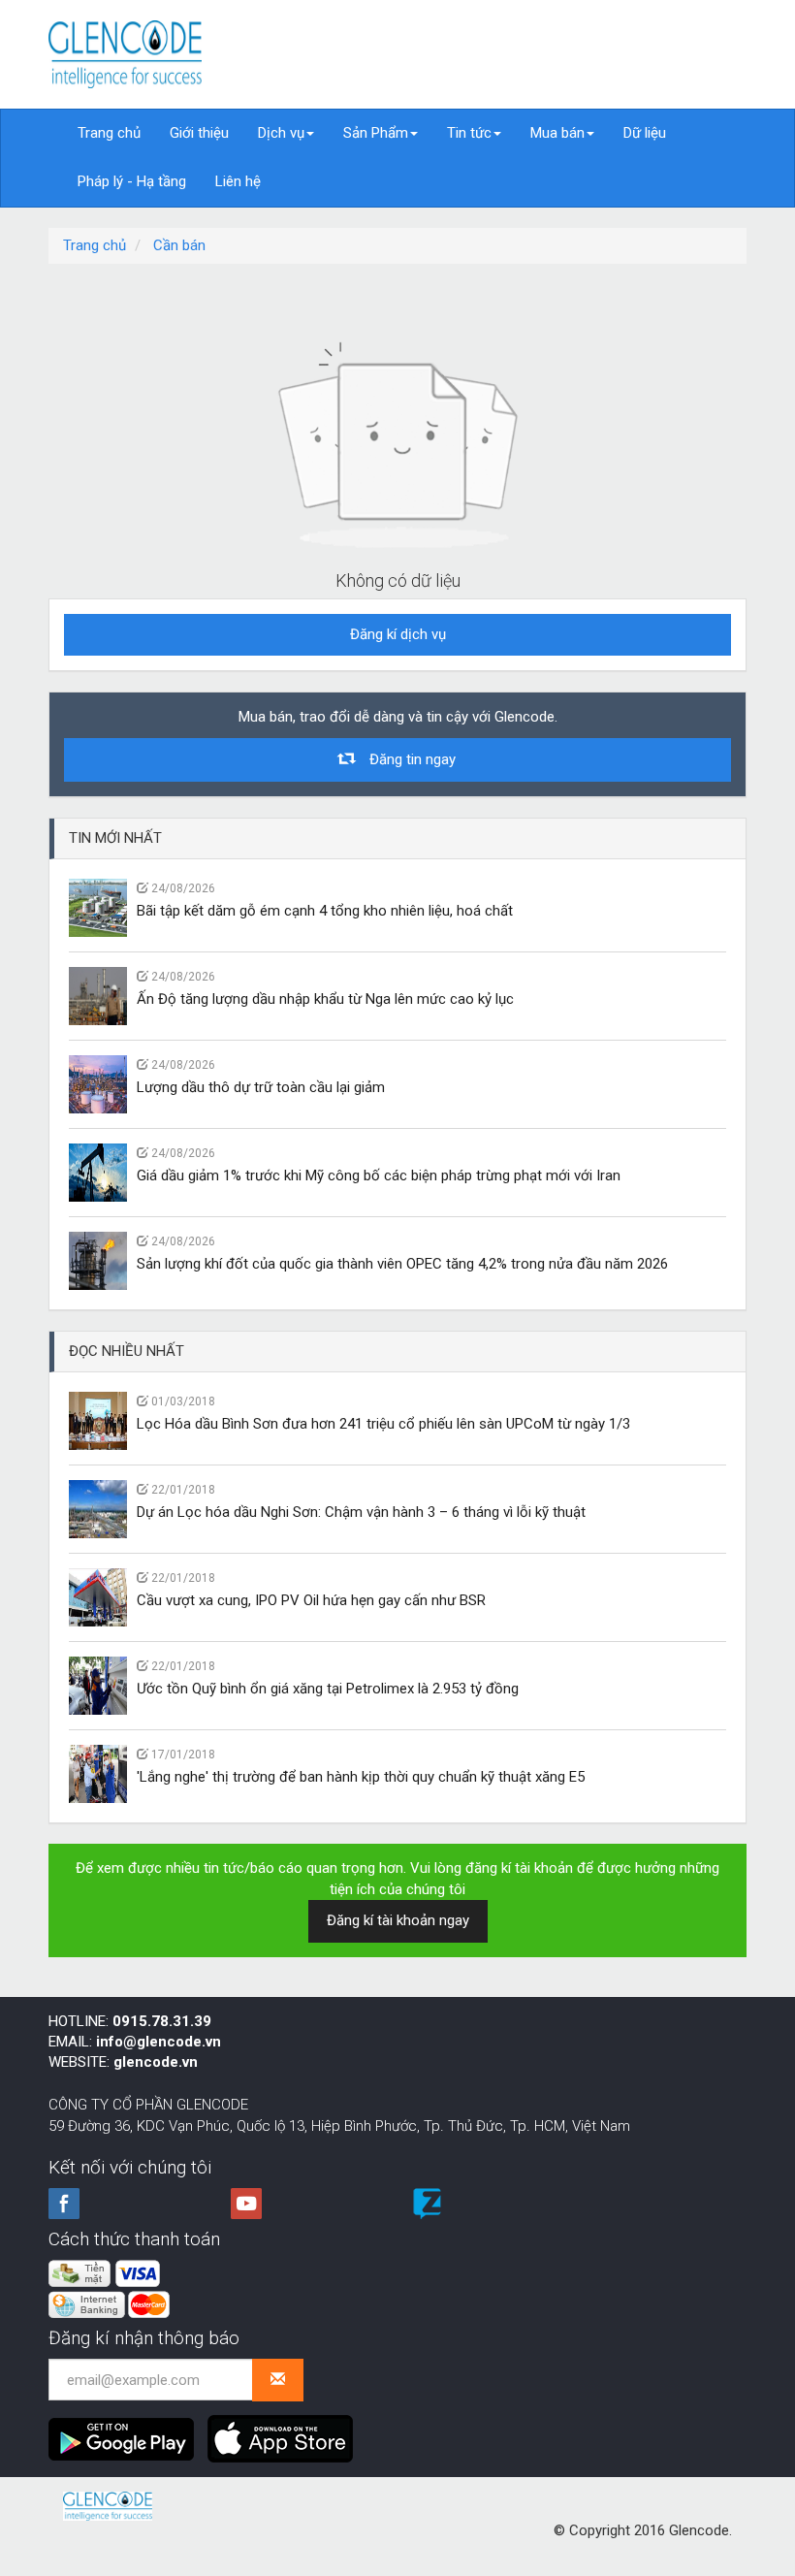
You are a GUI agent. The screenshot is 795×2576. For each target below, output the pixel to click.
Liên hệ (238, 181)
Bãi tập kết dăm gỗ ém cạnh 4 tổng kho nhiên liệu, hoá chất (325, 911)
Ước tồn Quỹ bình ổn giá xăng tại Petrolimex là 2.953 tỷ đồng (328, 1689)
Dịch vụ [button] (281, 133)
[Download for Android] (126, 2431)
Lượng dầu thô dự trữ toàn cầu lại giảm (261, 1087)
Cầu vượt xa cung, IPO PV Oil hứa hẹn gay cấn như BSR (311, 1600)
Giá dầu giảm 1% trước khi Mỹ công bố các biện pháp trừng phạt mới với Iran (379, 1175)
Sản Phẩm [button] (376, 133)
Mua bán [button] (557, 133)
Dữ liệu (645, 133)
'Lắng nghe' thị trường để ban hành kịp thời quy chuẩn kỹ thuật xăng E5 (361, 1777)
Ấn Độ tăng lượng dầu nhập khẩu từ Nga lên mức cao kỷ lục (325, 999)
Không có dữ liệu (398, 580)
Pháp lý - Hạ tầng (132, 181)
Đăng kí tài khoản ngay (398, 1920)
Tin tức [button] (469, 133)
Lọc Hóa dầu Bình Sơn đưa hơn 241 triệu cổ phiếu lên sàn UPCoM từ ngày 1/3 (383, 1424)
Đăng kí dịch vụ (398, 634)
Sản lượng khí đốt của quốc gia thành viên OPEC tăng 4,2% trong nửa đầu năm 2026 (402, 1264)
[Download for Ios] (280, 2431)
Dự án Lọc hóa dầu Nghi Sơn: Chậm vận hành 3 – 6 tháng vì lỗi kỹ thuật (361, 1512)
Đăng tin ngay (405, 759)
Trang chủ (109, 133)
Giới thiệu (199, 133)
